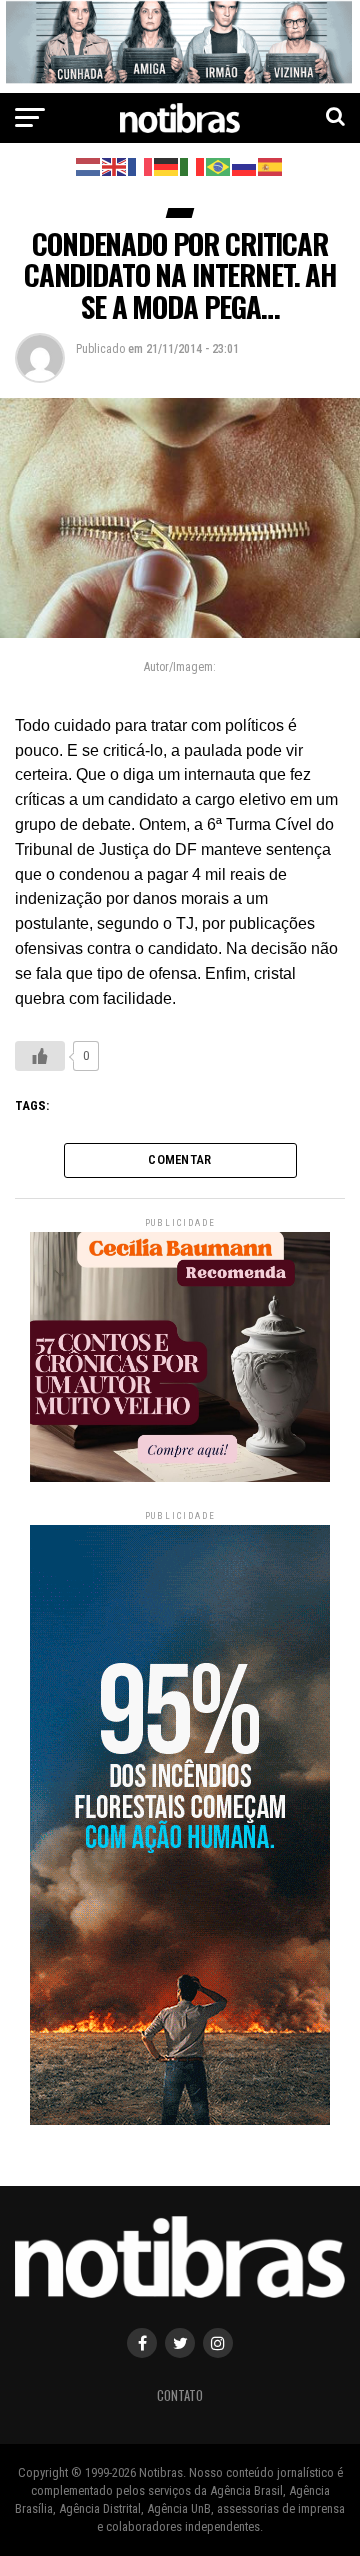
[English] (115, 165)
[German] (167, 165)
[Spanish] (271, 165)
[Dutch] (89, 165)
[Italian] (193, 165)
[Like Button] (40, 1056)
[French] (141, 165)
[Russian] (245, 165)
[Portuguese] (219, 165)
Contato (180, 2395)
